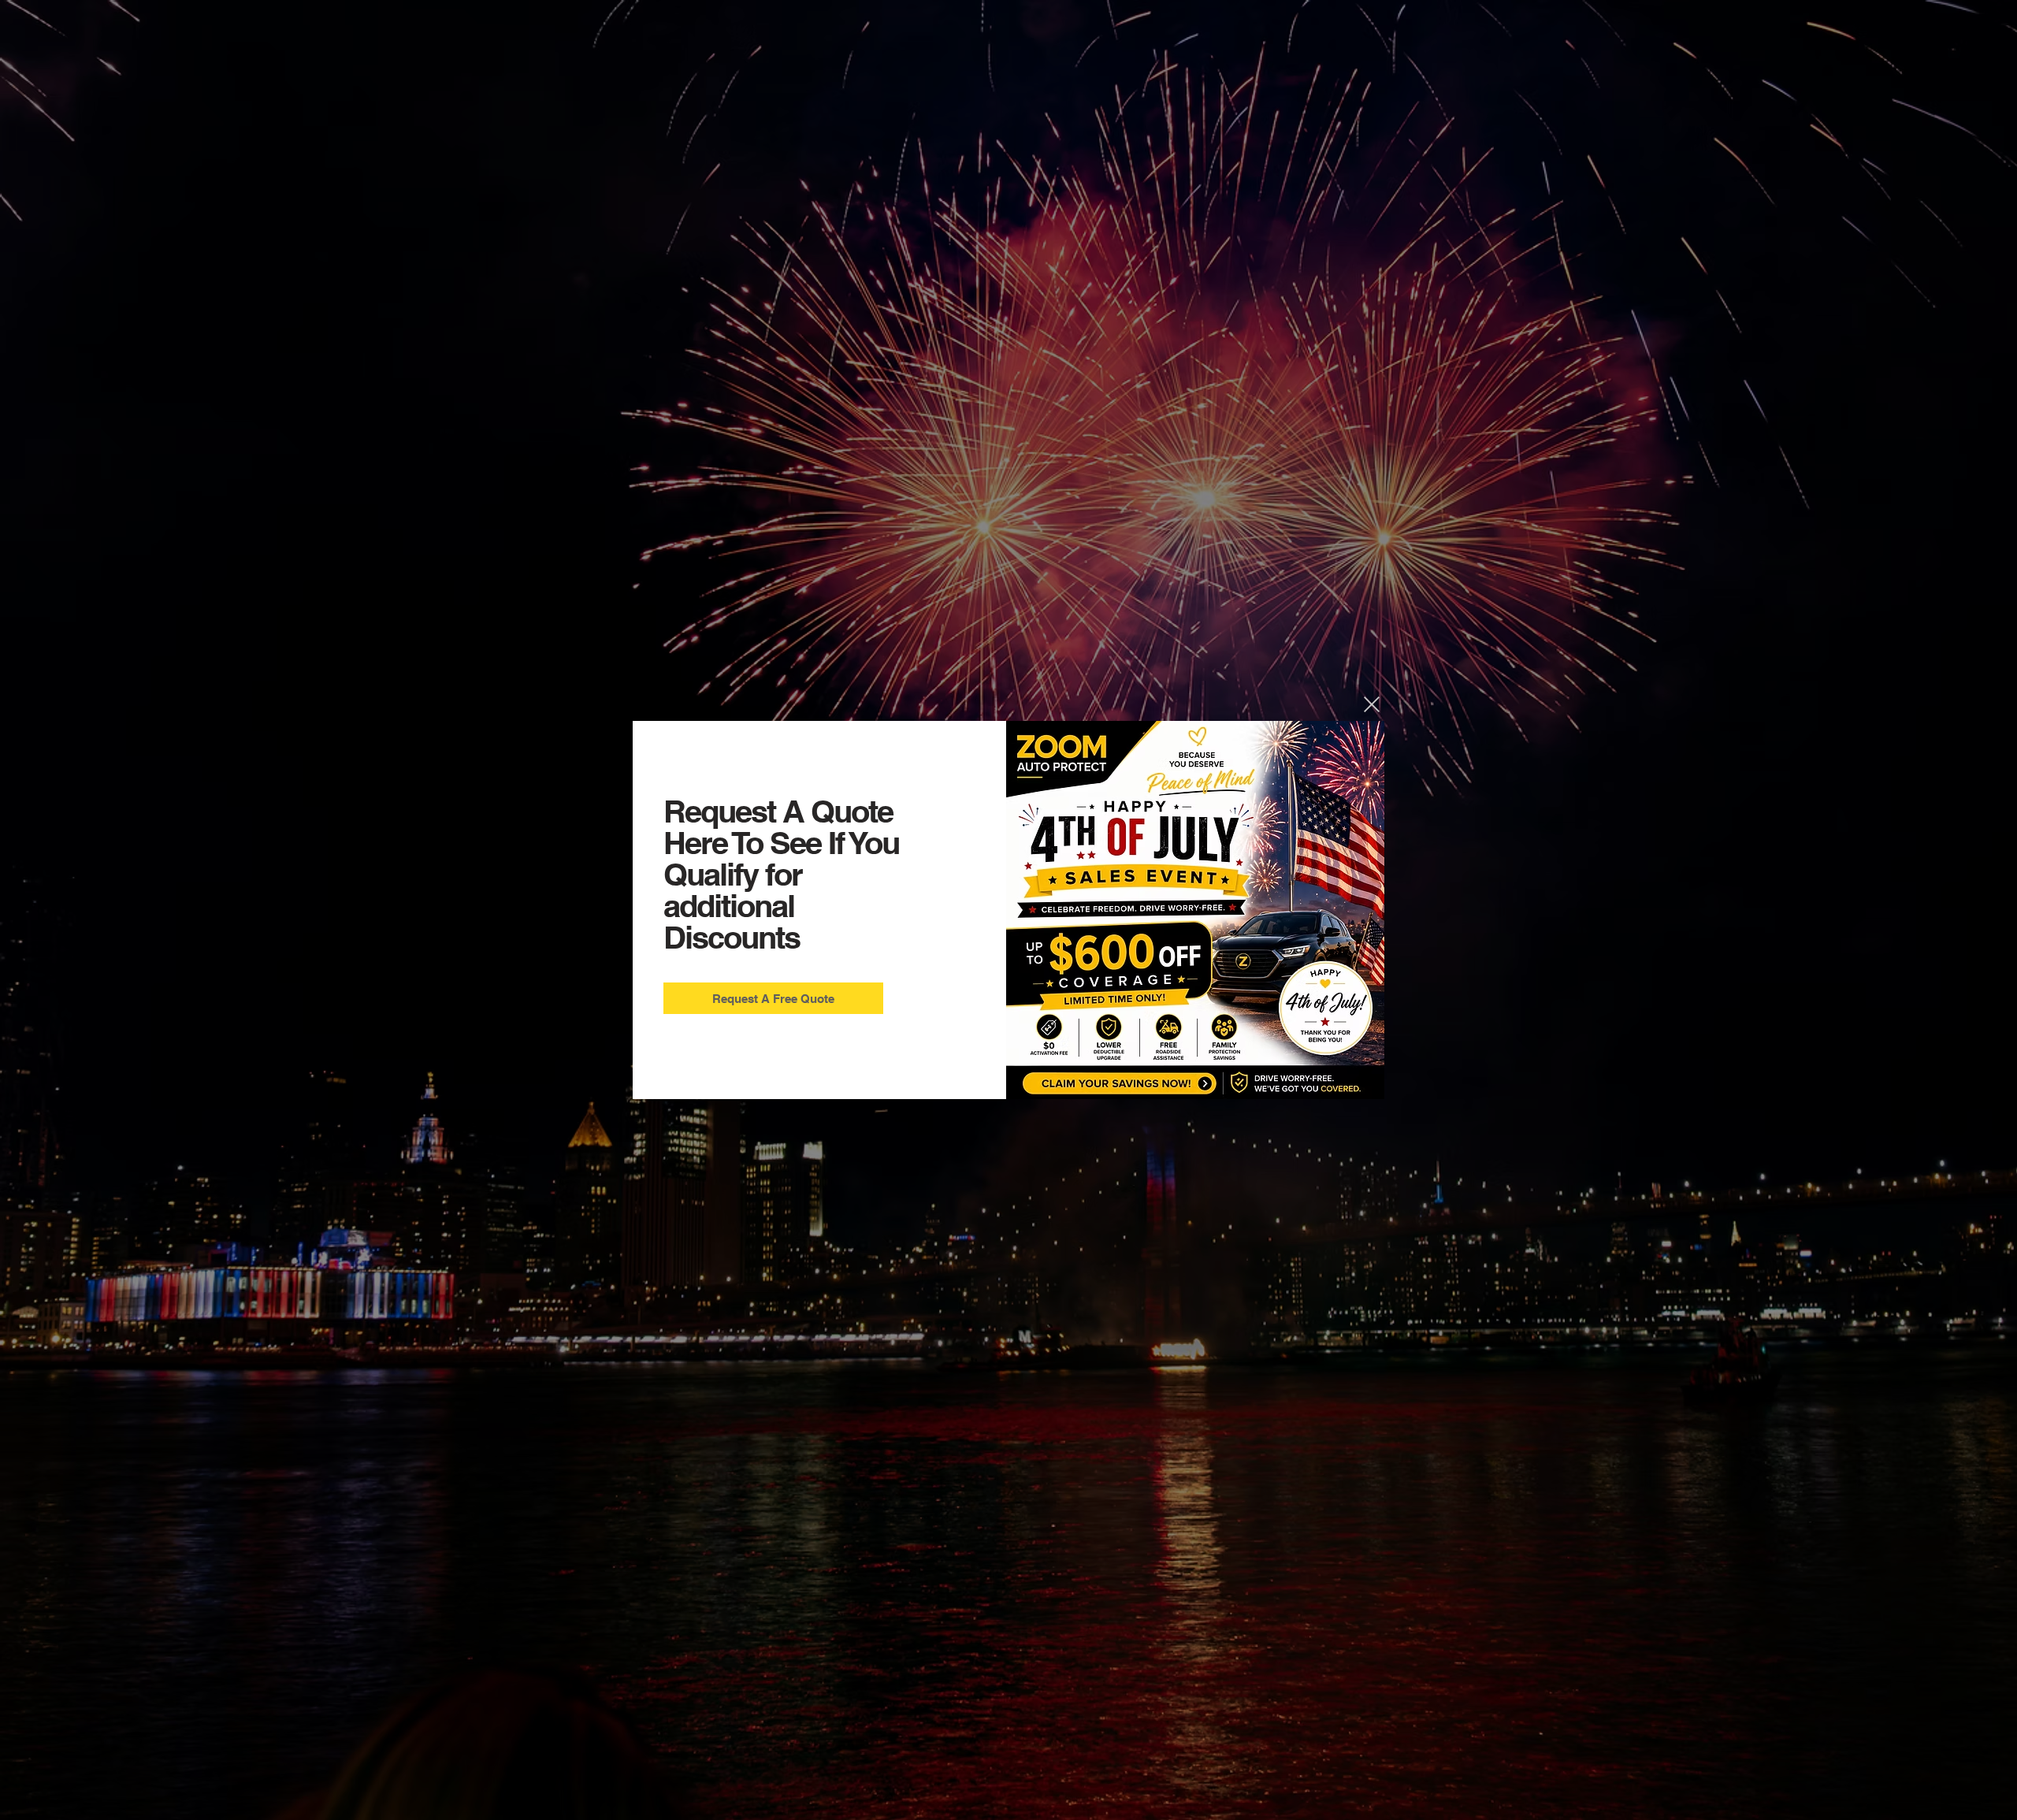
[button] (1372, 704)
